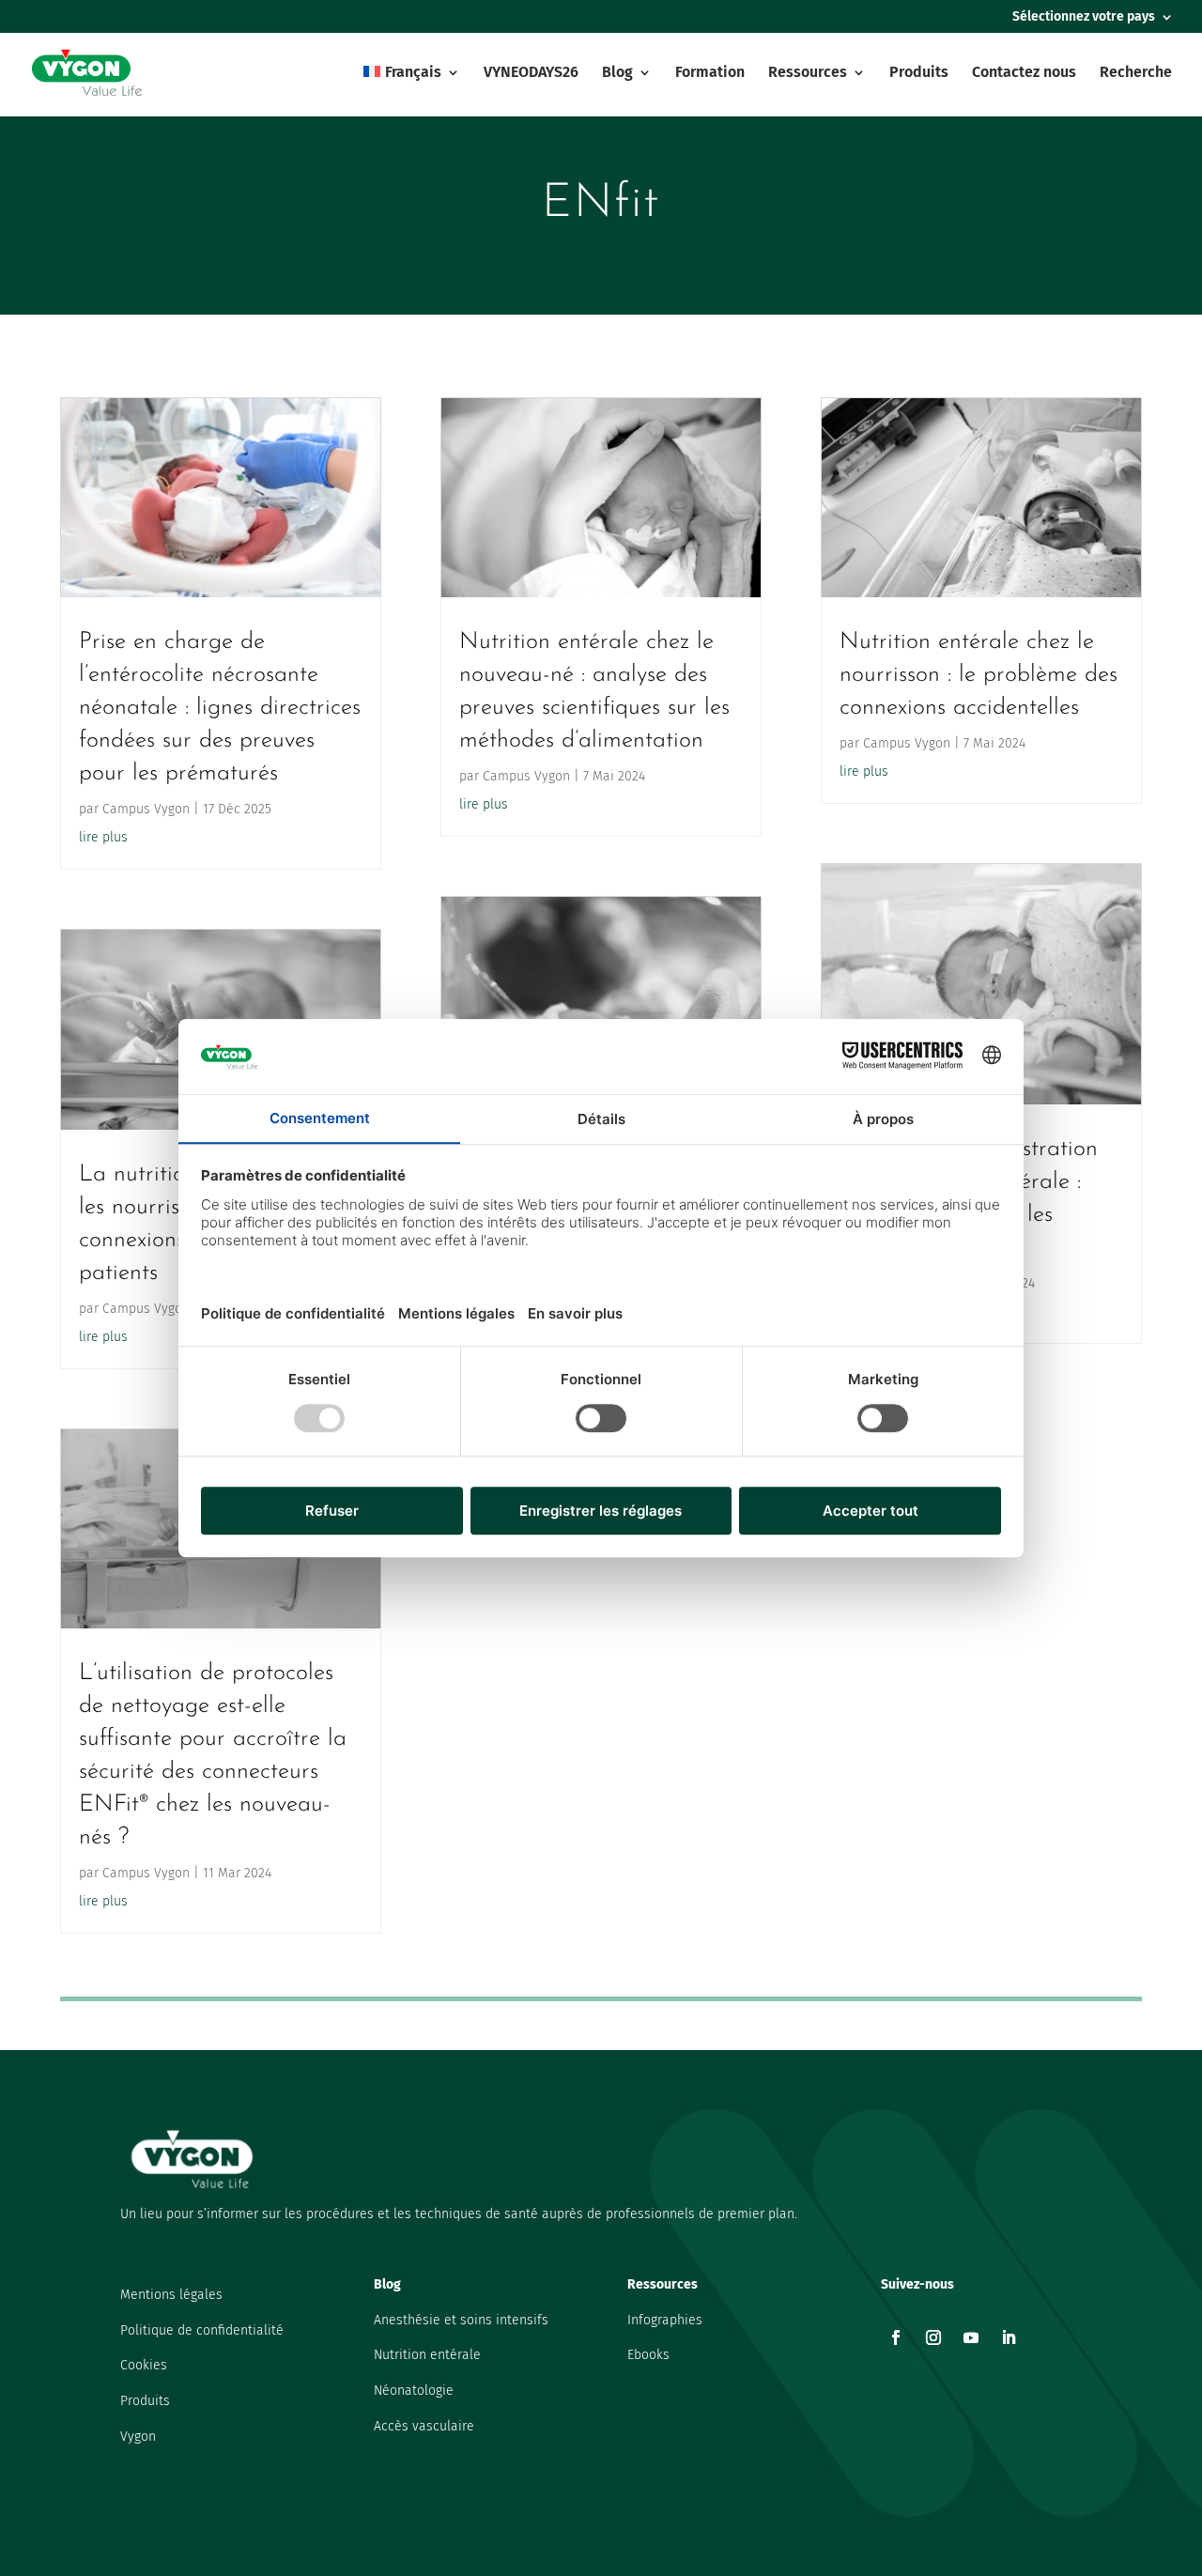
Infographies (665, 2320)
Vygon (138, 2437)
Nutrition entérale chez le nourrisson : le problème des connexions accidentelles (979, 675)
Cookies (144, 2365)
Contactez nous (1024, 73)
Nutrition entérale (427, 2355)
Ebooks (648, 2355)
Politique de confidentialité (202, 2330)
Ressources (808, 73)
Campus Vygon (146, 809)
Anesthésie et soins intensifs (461, 2320)
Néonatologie (414, 2391)
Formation (710, 73)
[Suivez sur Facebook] (896, 2337)
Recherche (1136, 73)
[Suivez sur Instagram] (933, 2337)
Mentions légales (171, 2295)
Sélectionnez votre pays (1084, 17)
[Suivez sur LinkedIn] (1009, 2337)
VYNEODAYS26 (531, 73)
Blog (617, 73)
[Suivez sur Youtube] (971, 2337)
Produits (919, 73)
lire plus (103, 837)
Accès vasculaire (424, 2426)
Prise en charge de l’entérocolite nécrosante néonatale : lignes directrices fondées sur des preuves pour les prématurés (220, 708)
